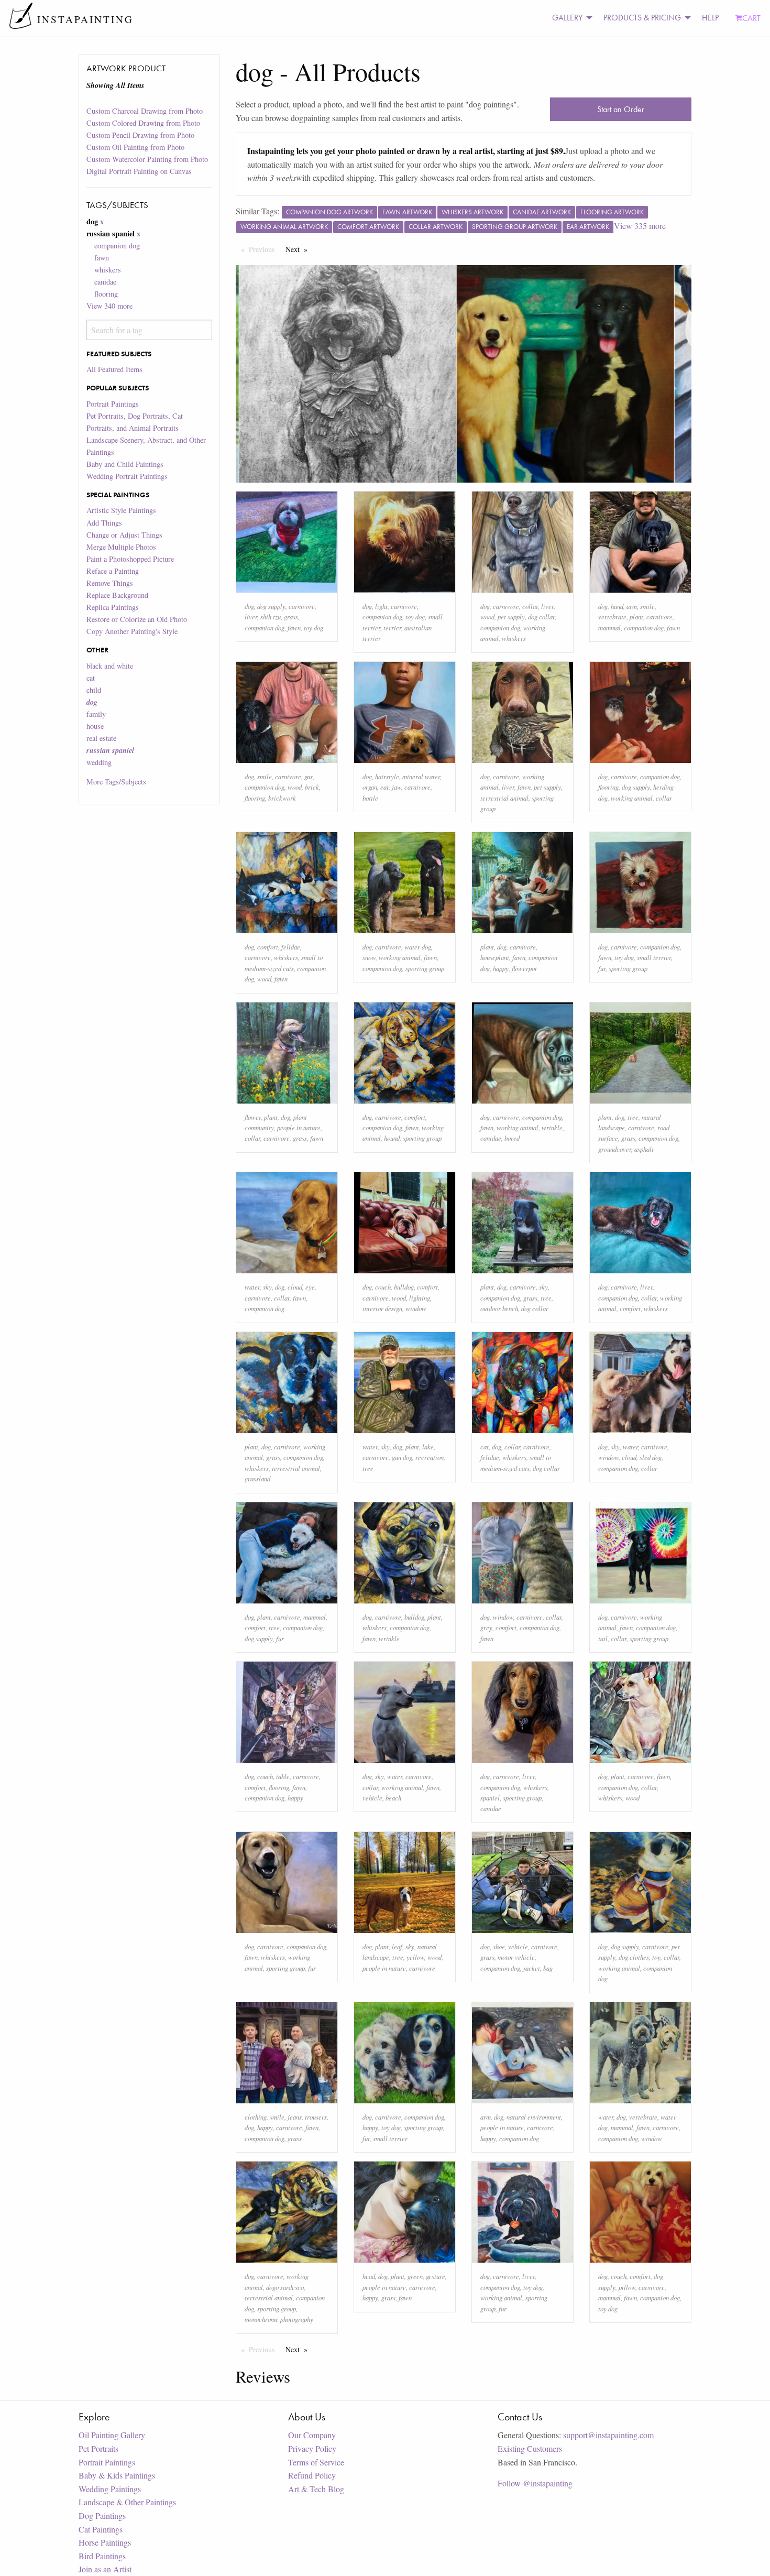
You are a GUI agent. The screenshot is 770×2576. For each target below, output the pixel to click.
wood (487, 616)
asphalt (644, 1149)
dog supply (271, 606)
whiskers (108, 270)
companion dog (117, 245)
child (94, 690)
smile (647, 606)
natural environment (534, 2117)
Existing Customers (530, 2448)
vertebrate (612, 616)
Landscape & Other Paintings (127, 2502)
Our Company (312, 2435)
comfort (268, 947)
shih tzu (271, 616)
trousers (316, 2117)
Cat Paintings (101, 2529)
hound (392, 1138)
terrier (392, 627)
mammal (609, 627)
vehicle (372, 1798)
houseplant (495, 957)
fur (602, 968)
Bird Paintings (102, 2556)
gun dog (402, 1457)
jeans (295, 2117)
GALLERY (567, 18)
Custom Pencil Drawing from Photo (140, 135)
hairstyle (387, 776)
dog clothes (634, 1957)
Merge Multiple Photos (121, 547)
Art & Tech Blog (316, 2489)
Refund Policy (312, 2475)
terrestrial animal (504, 798)
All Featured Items (114, 369)
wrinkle (552, 1127)
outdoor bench (499, 1308)
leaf (397, 1946)
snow (369, 957)
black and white (110, 666)
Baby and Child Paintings (125, 464)
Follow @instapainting (535, 2483)
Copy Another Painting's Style (132, 631)
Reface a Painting (113, 571)
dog (249, 606)
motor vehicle (516, 1957)
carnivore (302, 606)
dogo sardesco (285, 2287)
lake (428, 1447)
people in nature (299, 1127)
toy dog (313, 627)
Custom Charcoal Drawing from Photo (145, 111)
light (381, 606)
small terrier (654, 957)
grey (486, 1627)
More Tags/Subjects (116, 782)
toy (656, 1957)
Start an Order (621, 109)
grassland (257, 1478)
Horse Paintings (105, 2542)
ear (384, 787)
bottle (370, 798)
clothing (256, 2117)
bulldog (404, 1287)
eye (310, 1287)
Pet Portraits (98, 2448)
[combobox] (149, 330)
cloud (295, 1287)
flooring (106, 294)
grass (291, 616)
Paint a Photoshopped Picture (130, 559)
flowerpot (524, 968)
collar (530, 606)
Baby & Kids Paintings (117, 2475)
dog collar (541, 616)
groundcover (615, 1149)
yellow (415, 1957)
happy (501, 968)
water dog (418, 947)
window (416, 1308)
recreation (430, 1457)
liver (251, 616)
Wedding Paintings (110, 2489)
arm (632, 606)
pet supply (511, 616)
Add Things (104, 523)
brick (312, 787)
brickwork (282, 798)
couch (383, 1287)
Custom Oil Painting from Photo (135, 147)
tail (603, 1638)
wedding (99, 762)
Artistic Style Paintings (121, 510)
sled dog (651, 1457)
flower (253, 1117)
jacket (532, 1968)
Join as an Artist (105, 2569)
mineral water (421, 776)
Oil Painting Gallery (112, 2435)
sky (267, 1287)
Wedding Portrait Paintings (127, 476)
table (283, 1776)
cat (91, 678)
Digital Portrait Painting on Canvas (139, 171)
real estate (101, 738)
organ (370, 787)
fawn (102, 258)
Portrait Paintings (113, 404)
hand (617, 606)
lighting (420, 1298)
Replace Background (117, 595)
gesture (436, 2276)
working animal (632, 798)
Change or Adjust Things (124, 535)
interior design (382, 1308)
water (252, 1287)
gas (309, 776)
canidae (105, 282)
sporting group (425, 968)
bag (548, 1968)
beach (393, 1798)
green (415, 2276)
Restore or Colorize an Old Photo (137, 619)
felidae (291, 947)
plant (636, 616)
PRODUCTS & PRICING (642, 18)
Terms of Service (316, 2462)
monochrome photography (279, 2319)
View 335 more (640, 226)
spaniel (490, 1798)
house (95, 726)
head (369, 2276)
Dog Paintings (102, 2515)
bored (512, 1138)
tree (633, 1117)
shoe (499, 1946)
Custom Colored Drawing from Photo (143, 123)
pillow (627, 2287)
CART (751, 18)
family (96, 714)
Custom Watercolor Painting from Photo (147, 159)
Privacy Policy (312, 2448)
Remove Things (110, 583)
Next (299, 249)
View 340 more (109, 306)
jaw (397, 787)
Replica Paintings (113, 607)
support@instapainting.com (608, 2435)
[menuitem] (569, 18)
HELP (710, 18)
